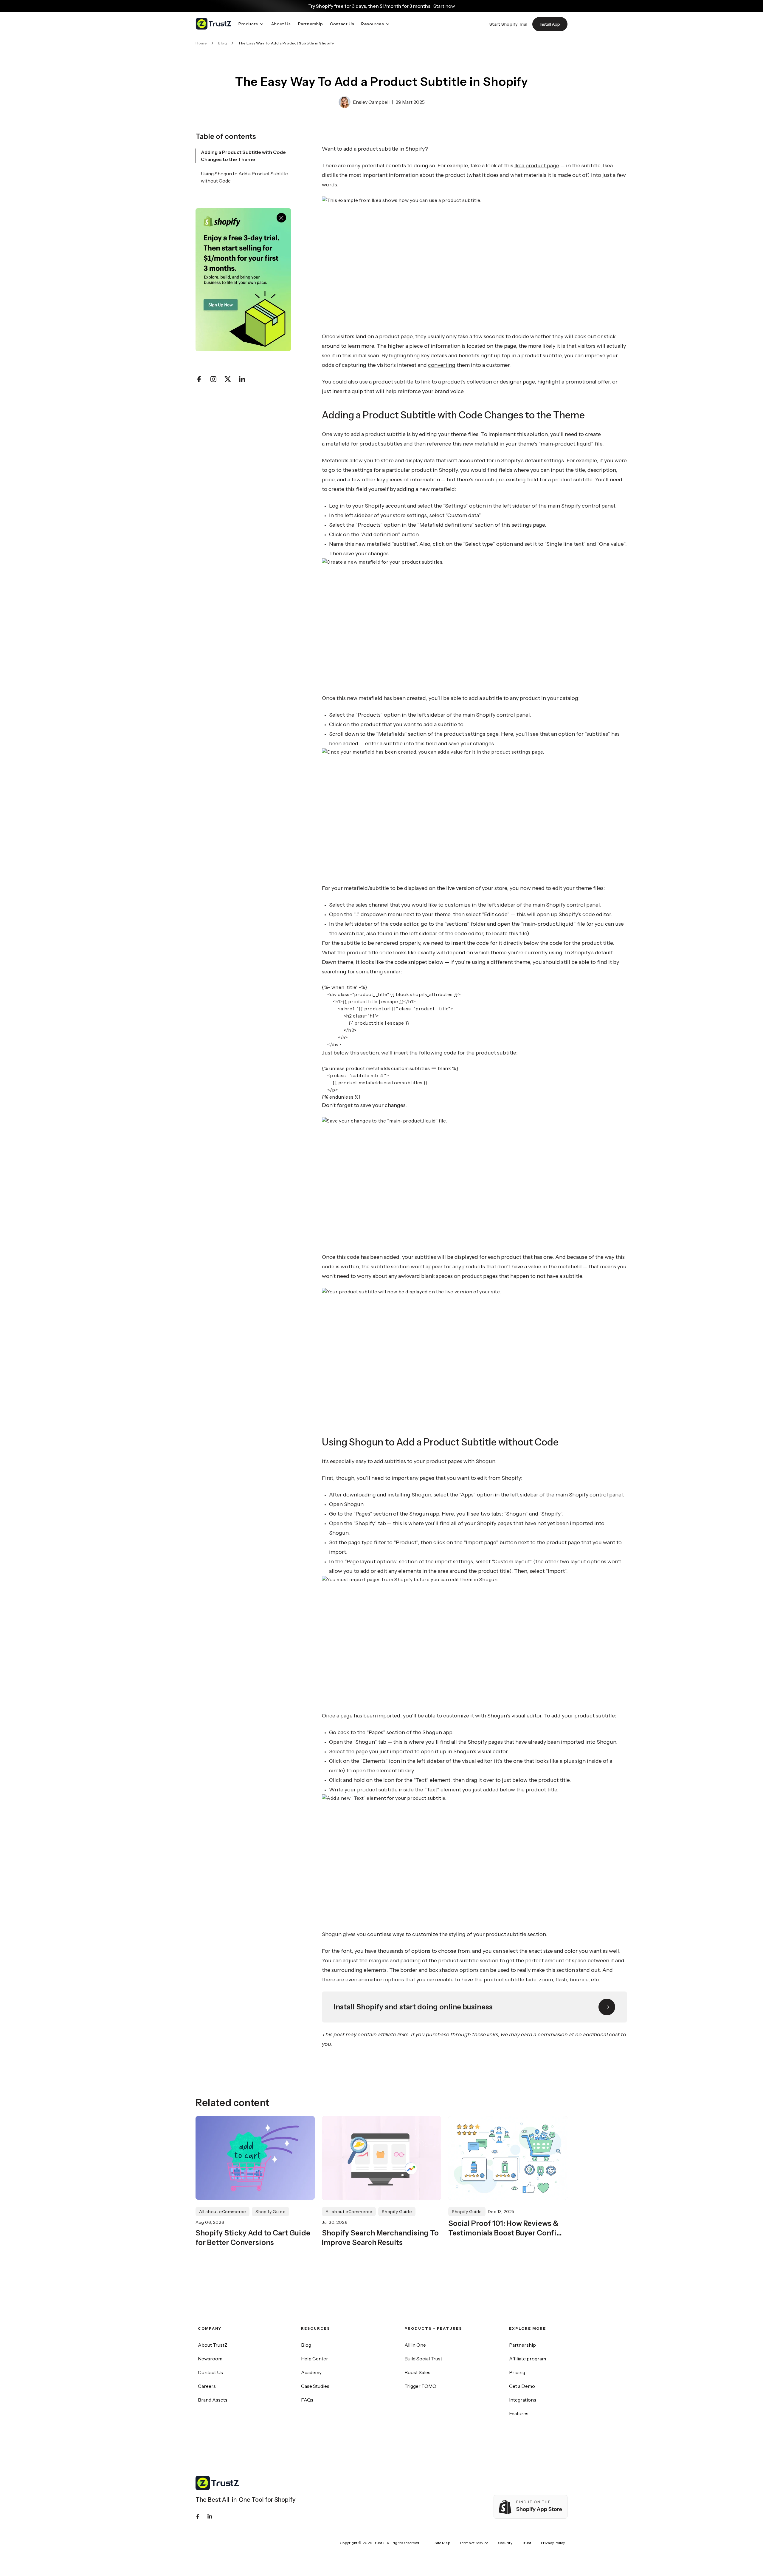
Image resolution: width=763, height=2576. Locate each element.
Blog (222, 43)
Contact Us (210, 2372)
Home (201, 43)
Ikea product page (537, 166)
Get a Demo (522, 2386)
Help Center (315, 2359)
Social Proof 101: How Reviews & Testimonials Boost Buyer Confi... (505, 2228)
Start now (444, 6)
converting (442, 365)
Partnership (522, 2345)
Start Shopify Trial (508, 24)
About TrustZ (213, 2345)
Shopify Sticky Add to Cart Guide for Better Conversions (253, 2238)
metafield (338, 444)
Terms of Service (474, 2543)
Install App (550, 24)
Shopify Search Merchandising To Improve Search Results (380, 2238)
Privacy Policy (553, 2543)
